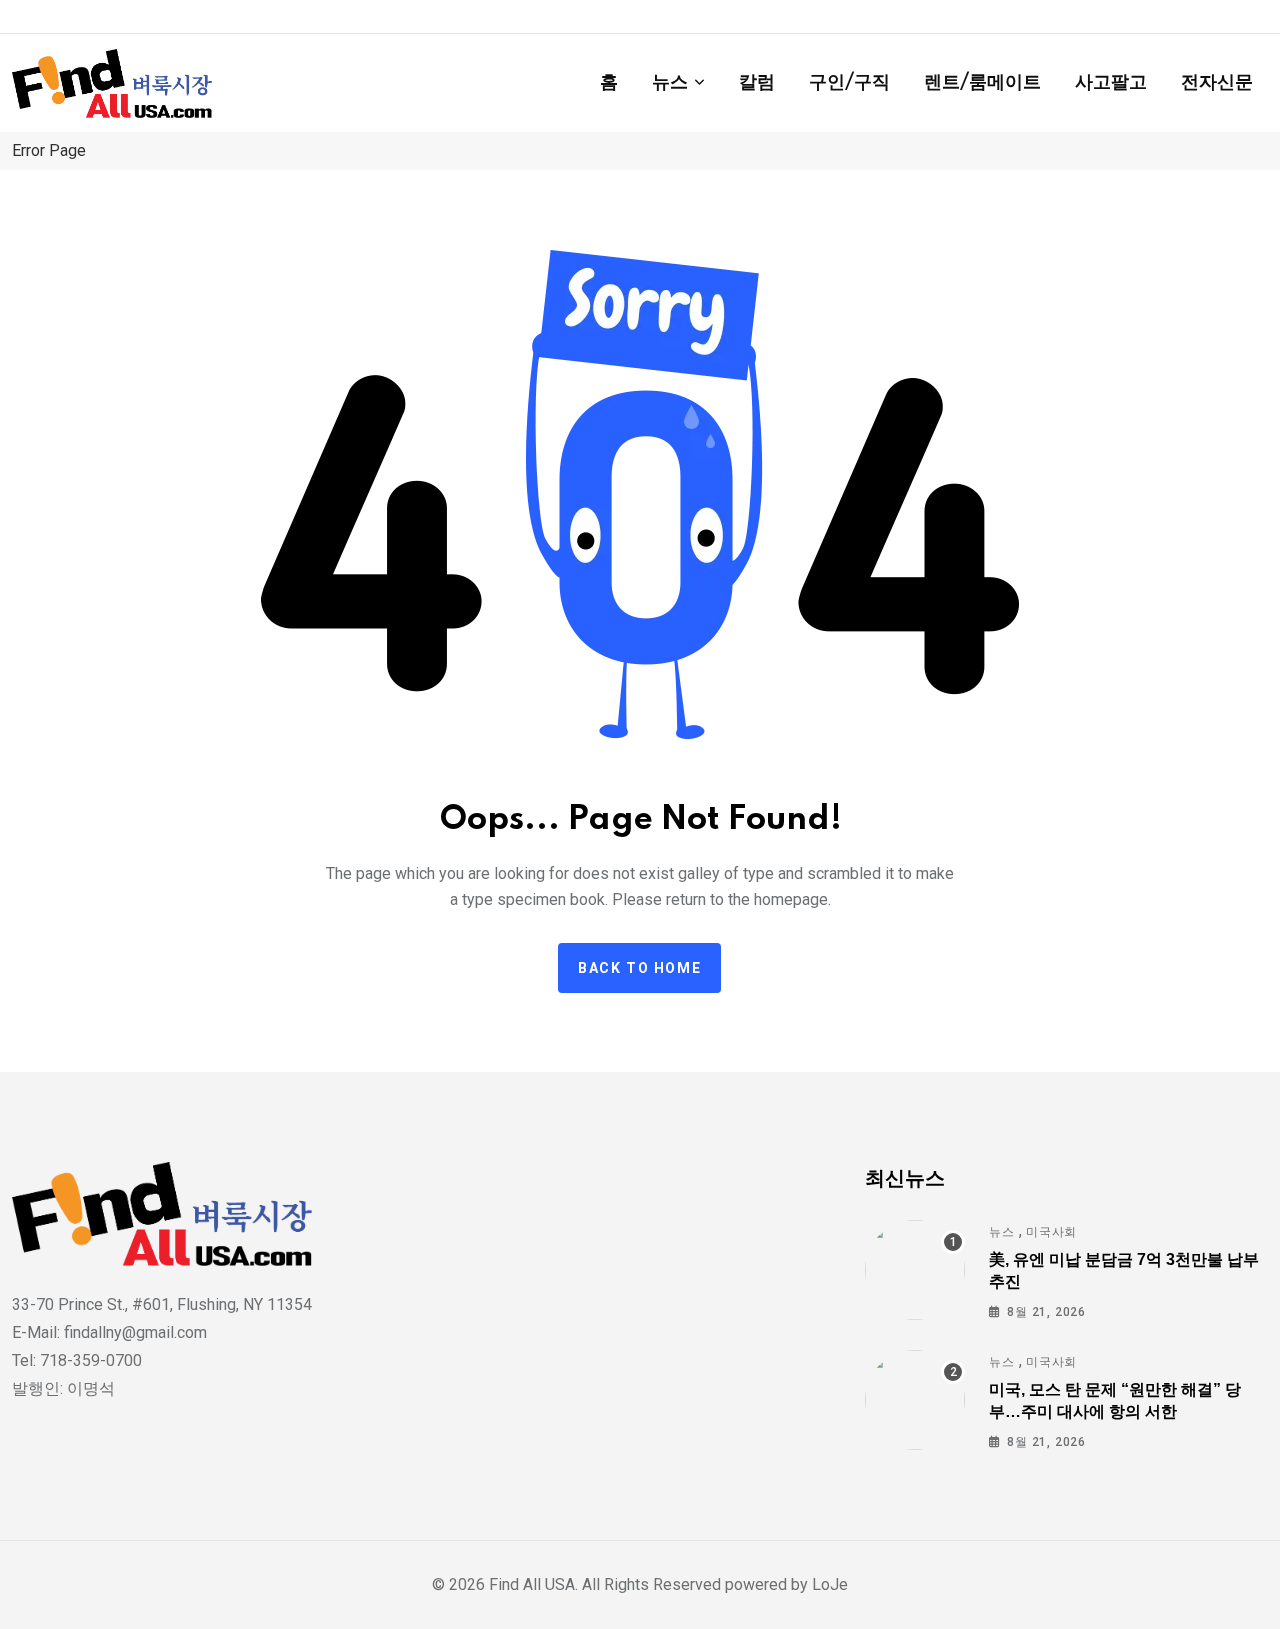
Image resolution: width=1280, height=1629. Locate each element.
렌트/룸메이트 (982, 83)
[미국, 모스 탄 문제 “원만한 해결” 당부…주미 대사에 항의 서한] (915, 1400)
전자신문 (1217, 83)
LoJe (828, 1584)
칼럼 (757, 83)
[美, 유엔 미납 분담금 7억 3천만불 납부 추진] (915, 1270)
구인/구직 (849, 83)
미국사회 (1051, 1232)
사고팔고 (1111, 83)
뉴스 (670, 83)
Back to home (639, 968)
